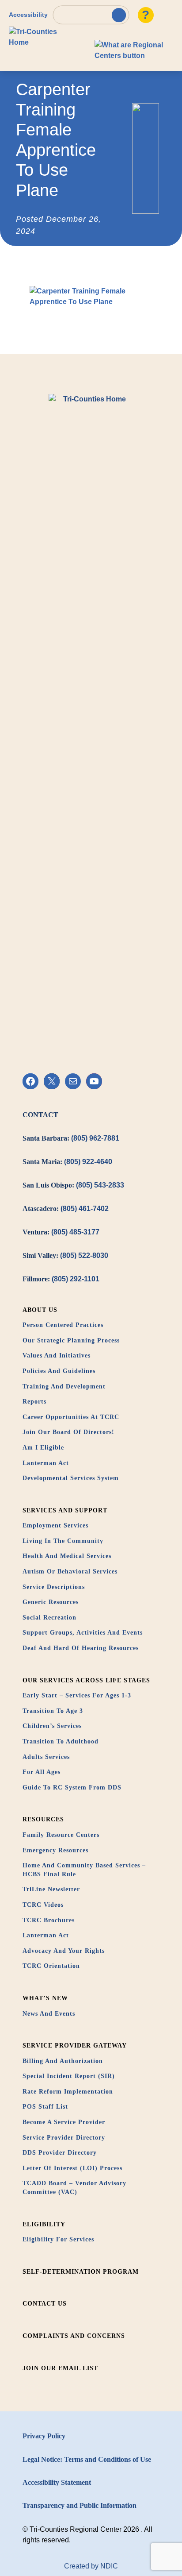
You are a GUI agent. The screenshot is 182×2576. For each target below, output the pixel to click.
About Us (40, 1310)
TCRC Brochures (49, 1920)
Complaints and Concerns (74, 2336)
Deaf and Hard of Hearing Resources (81, 1648)
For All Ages (42, 1772)
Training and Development (64, 1386)
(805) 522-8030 (84, 1255)
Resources (43, 1819)
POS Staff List (45, 2107)
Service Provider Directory (64, 2138)
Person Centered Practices (63, 1325)
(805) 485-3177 (75, 1232)
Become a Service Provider (64, 2122)
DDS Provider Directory (60, 2153)
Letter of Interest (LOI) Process (72, 2168)
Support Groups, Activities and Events (83, 1633)
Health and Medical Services (67, 1556)
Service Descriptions (54, 1587)
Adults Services (46, 1757)
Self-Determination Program (81, 2272)
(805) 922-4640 (88, 1162)
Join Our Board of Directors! (68, 1432)
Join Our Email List (60, 2368)
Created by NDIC (91, 2566)
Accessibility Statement (57, 2482)
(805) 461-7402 (85, 1209)
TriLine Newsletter (51, 1889)
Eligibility (44, 2224)
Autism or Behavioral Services (70, 1571)
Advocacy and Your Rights (64, 1951)
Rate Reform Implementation (68, 2092)
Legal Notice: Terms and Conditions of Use (87, 2459)
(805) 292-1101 (76, 1279)
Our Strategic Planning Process (71, 1340)
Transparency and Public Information (80, 2505)
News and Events (49, 2014)
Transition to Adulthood (61, 1741)
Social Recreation (49, 1618)
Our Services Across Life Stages (86, 1680)
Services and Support (65, 1510)
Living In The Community (63, 1541)
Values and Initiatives (57, 1355)
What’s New (45, 1998)
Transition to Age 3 (53, 1711)
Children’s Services (52, 1726)
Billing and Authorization (63, 2061)
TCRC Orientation (51, 1966)
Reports (34, 1402)
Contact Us (45, 2304)
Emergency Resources (55, 1850)
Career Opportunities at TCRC (71, 1417)
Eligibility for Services (58, 2239)
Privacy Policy (44, 2436)
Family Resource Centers (61, 1835)
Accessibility (28, 15)
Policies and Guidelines (59, 1371)
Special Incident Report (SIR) (69, 2076)
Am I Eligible (43, 1448)
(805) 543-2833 (100, 1185)
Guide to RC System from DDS (72, 1787)
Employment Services (55, 1525)
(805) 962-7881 (95, 1138)
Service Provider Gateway (75, 2046)
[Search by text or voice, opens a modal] (91, 15)
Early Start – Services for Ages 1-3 (77, 1695)
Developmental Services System (71, 1478)
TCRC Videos (43, 1905)
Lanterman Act (46, 1463)
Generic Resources (51, 1602)
